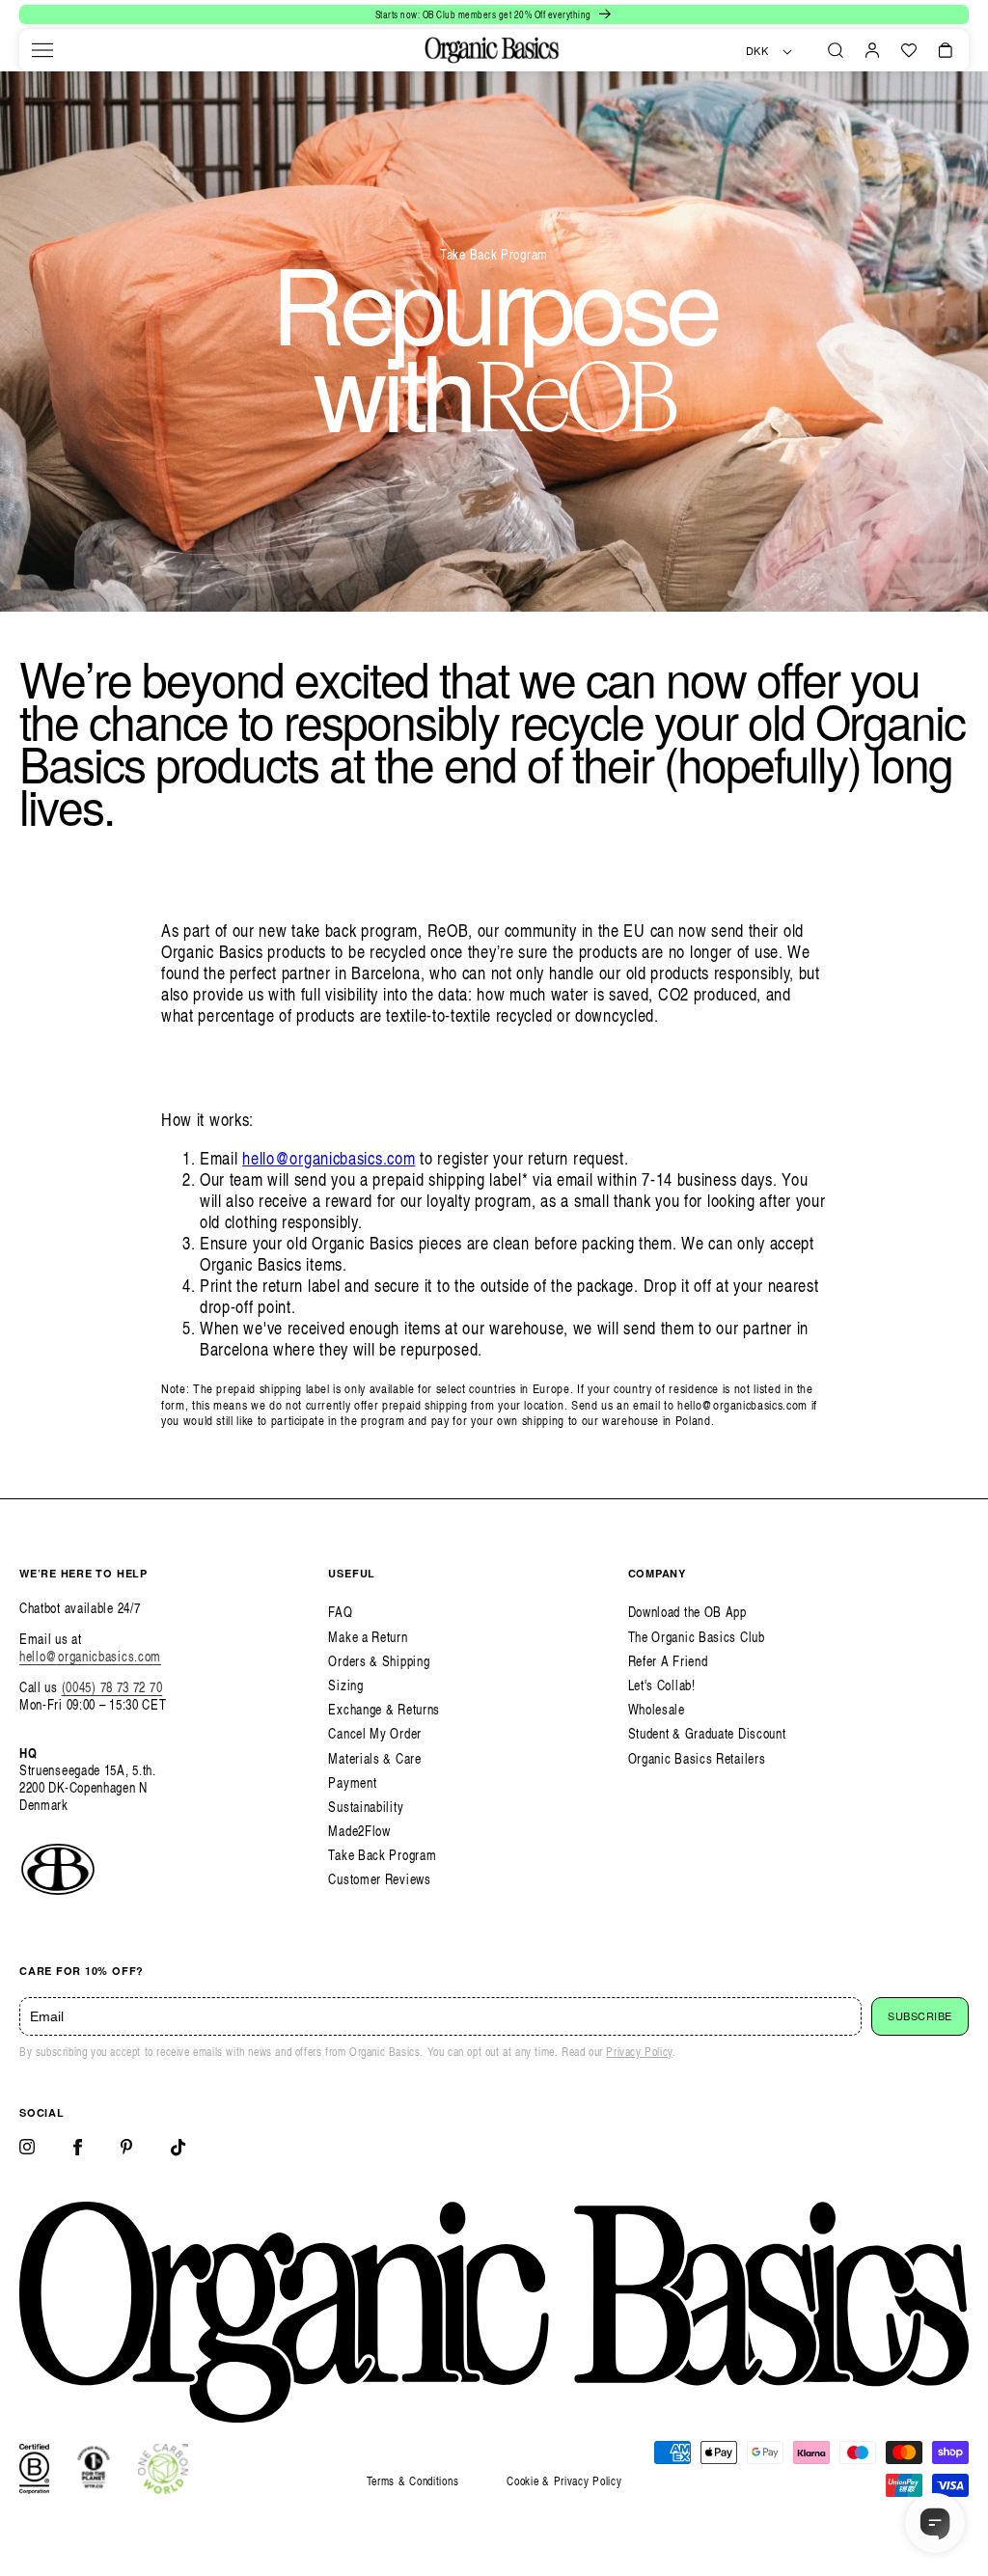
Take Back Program (382, 1855)
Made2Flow (359, 1831)
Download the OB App (687, 1612)
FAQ (340, 1612)
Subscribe (920, 2016)
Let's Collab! (662, 1685)
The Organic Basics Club (697, 1637)
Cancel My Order (375, 1733)
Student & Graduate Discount (707, 1733)
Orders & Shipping (379, 1661)
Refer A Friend (668, 1661)
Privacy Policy (639, 2052)
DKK (757, 51)
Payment (352, 1782)
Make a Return (368, 1637)
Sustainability (366, 1807)
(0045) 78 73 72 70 (112, 1687)
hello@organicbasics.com (329, 1157)
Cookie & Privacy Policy (564, 2481)
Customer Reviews (379, 1879)
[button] (42, 50)
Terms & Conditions (413, 2481)
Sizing (345, 1685)
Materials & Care (374, 1758)
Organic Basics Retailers (697, 1758)
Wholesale (657, 1709)
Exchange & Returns (384, 1709)
